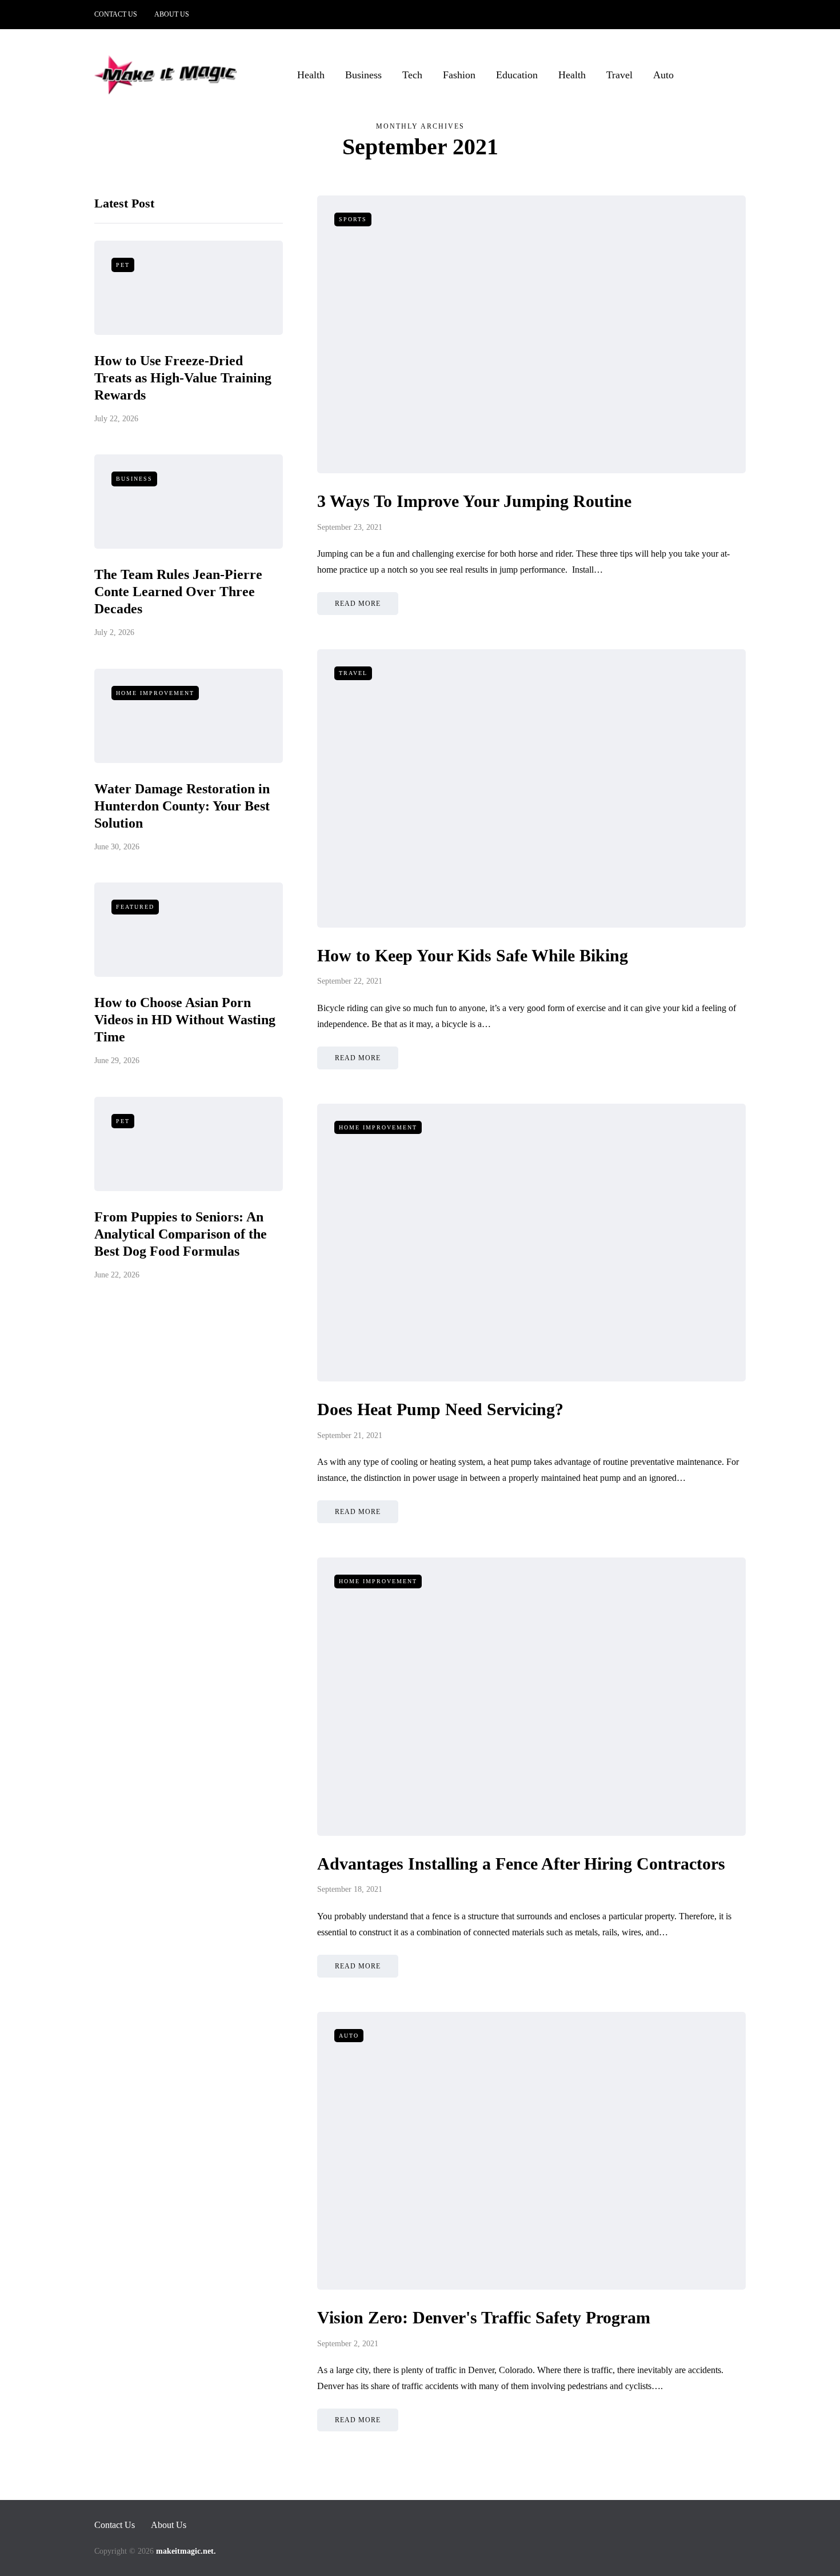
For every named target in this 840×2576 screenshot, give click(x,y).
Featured (135, 907)
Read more (358, 604)
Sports (353, 219)
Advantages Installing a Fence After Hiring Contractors (521, 1864)
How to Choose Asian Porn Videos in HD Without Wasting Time (185, 1020)
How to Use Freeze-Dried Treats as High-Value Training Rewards (183, 378)
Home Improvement (155, 693)
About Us (172, 14)
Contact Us (116, 14)
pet (123, 265)
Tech (412, 75)
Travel (619, 75)
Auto (663, 75)
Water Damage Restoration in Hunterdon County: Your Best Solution (182, 806)
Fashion (459, 75)
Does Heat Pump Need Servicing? (440, 1409)
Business (363, 75)
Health (311, 75)
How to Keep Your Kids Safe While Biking (473, 955)
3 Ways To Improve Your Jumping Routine (474, 501)
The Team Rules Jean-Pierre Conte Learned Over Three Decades (178, 592)
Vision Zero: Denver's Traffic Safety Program (484, 2317)
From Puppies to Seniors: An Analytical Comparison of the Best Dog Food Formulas (181, 1234)
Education (517, 75)
